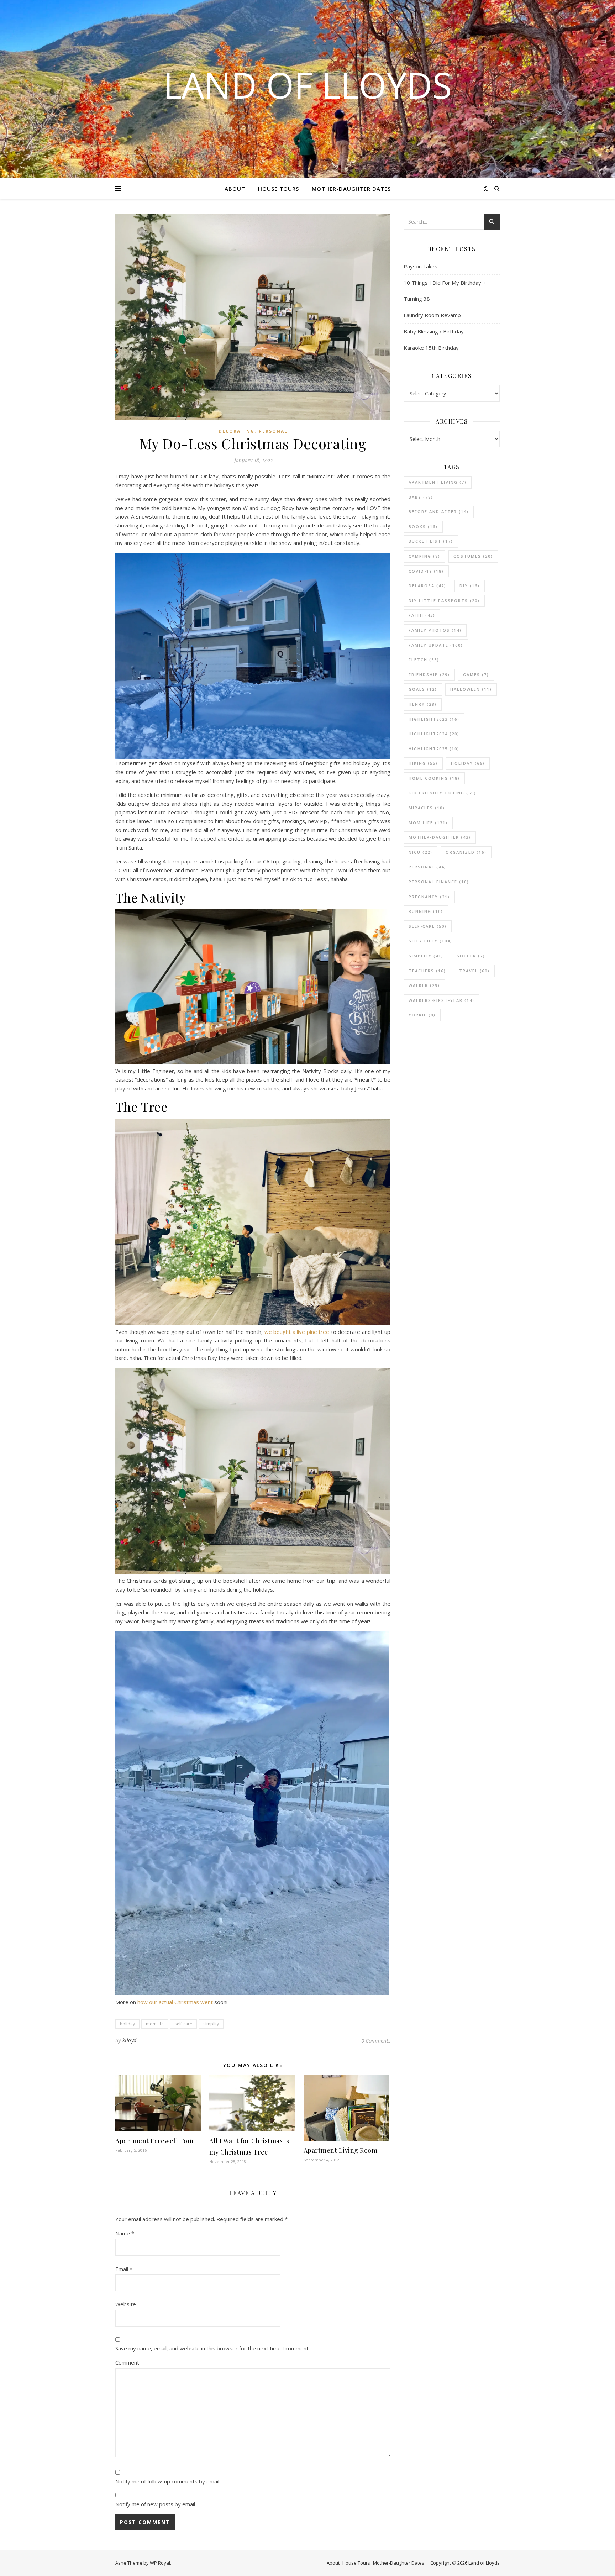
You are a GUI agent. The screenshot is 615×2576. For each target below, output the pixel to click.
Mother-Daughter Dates (351, 189)
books (423, 527)
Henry (423, 704)
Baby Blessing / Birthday (434, 331)
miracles (427, 808)
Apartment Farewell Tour (155, 2141)
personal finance (439, 882)
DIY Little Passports (444, 601)
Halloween (471, 689)
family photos (435, 630)
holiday (127, 2024)
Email (124, 2269)
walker (424, 985)
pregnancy (429, 897)
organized (466, 852)
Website (126, 2304)
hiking (423, 763)
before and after (439, 512)
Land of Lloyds (307, 85)
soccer (471, 956)
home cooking (434, 778)
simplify (211, 2024)
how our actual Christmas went (175, 2002)
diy (470, 586)
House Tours (278, 189)
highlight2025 (434, 749)
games (476, 675)
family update (436, 645)
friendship (429, 675)
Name (125, 2233)
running (426, 911)
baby (421, 497)
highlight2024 (434, 734)
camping (424, 556)
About (235, 189)
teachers (427, 971)
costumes (473, 556)
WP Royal (160, 2563)
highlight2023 (434, 719)
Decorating (236, 431)
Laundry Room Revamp (432, 315)
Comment (127, 2362)
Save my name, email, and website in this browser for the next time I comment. (212, 2348)
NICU (420, 852)
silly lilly (430, 941)
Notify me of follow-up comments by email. (168, 2481)
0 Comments (376, 2040)
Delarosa (427, 586)
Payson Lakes (420, 266)
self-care (183, 2024)
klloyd (130, 2040)
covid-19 (426, 571)
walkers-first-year (441, 1000)
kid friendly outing (442, 793)
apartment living (438, 482)
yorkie (422, 1015)
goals (423, 689)
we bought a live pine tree (297, 1332)
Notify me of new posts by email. (156, 2504)
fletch (424, 660)
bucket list (431, 541)
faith (422, 615)
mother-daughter (440, 837)
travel (474, 971)
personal (427, 867)
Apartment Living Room (341, 2150)
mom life (155, 2024)
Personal (273, 431)
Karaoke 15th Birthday (431, 348)
